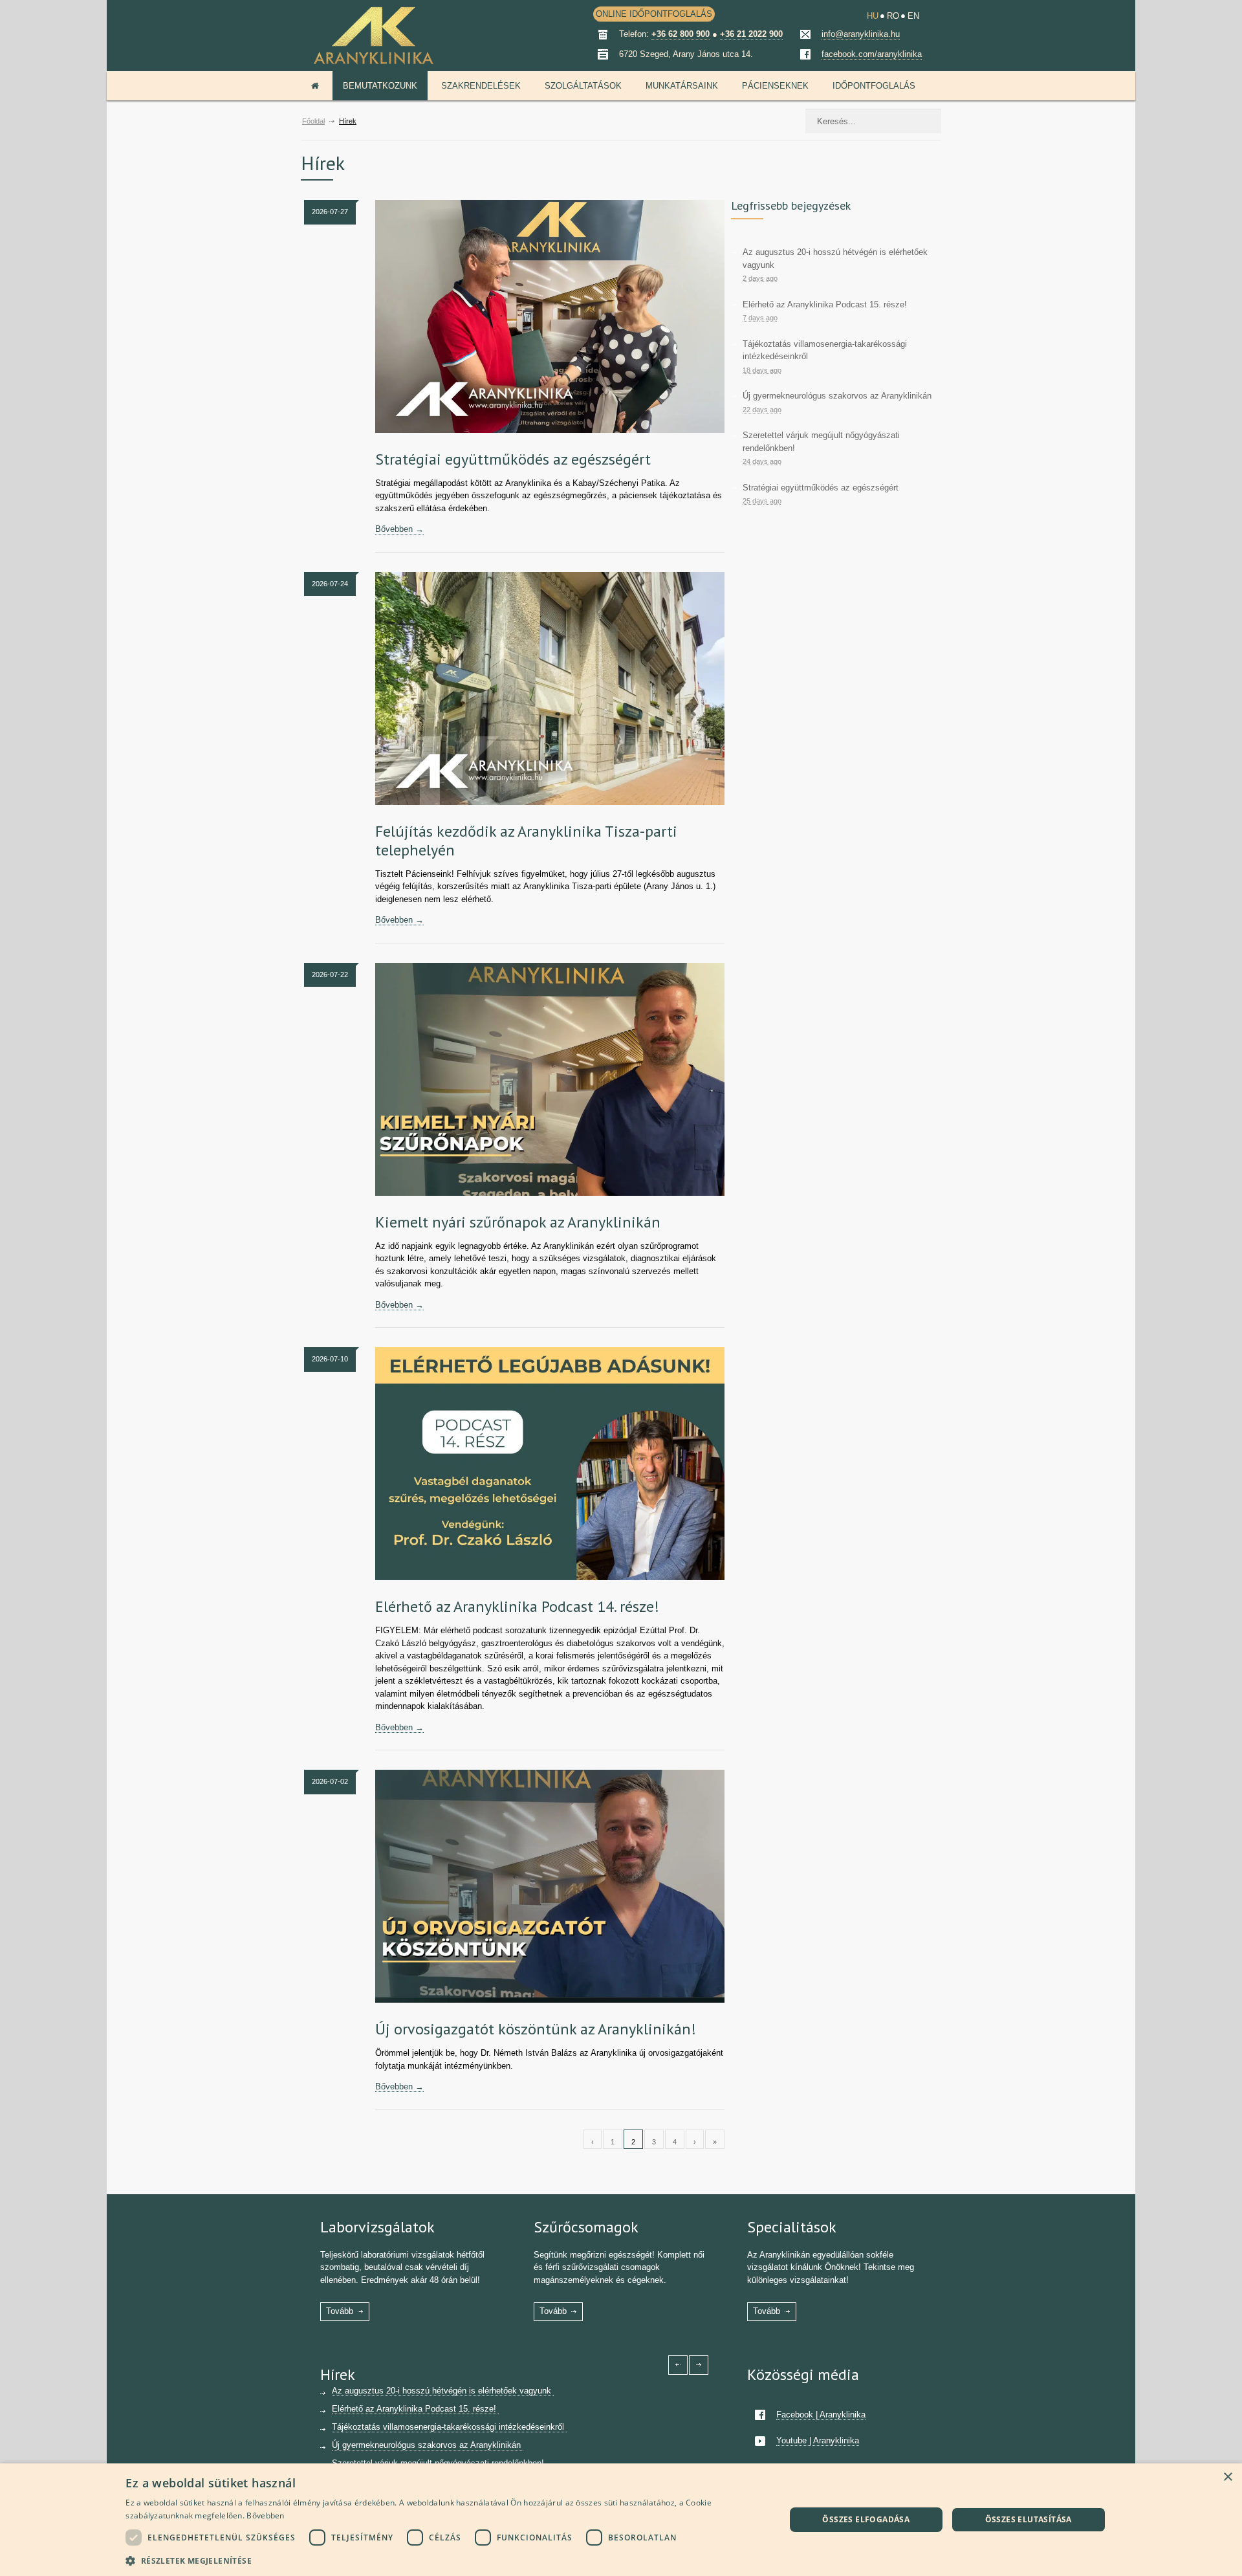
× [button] (1227, 2477)
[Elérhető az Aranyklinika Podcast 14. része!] (550, 1464)
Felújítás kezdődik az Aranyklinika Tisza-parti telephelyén (526, 841)
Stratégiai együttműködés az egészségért (513, 459)
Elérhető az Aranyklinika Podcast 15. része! (825, 304)
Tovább (340, 2311)
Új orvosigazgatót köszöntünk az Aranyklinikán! (536, 2029)
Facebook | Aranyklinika (821, 2415)
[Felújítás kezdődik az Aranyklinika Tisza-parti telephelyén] (550, 688)
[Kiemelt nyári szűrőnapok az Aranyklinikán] (550, 1079)
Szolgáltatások (583, 86)
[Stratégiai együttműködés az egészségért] (550, 316)
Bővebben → (399, 529)
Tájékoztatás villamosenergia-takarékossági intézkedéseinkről (449, 2427)
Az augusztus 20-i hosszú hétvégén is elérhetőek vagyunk (443, 2391)
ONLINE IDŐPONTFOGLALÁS (654, 14)
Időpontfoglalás (874, 86)
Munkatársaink (682, 86)
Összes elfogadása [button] (866, 2519)
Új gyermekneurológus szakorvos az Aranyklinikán (837, 396)
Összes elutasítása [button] (1029, 2519)
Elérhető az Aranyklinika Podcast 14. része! (517, 1606)
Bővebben (265, 2515)
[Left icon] (678, 2365)
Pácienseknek (775, 86)
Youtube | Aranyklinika (818, 2440)
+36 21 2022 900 (751, 34)
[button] (445, 2559)
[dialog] (621, 2520)
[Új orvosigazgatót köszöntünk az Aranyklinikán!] (550, 1886)
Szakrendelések (481, 86)
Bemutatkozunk (380, 86)
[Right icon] (699, 2365)
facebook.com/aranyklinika (872, 54)
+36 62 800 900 (681, 34)
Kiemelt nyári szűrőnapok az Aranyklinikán (518, 1222)
